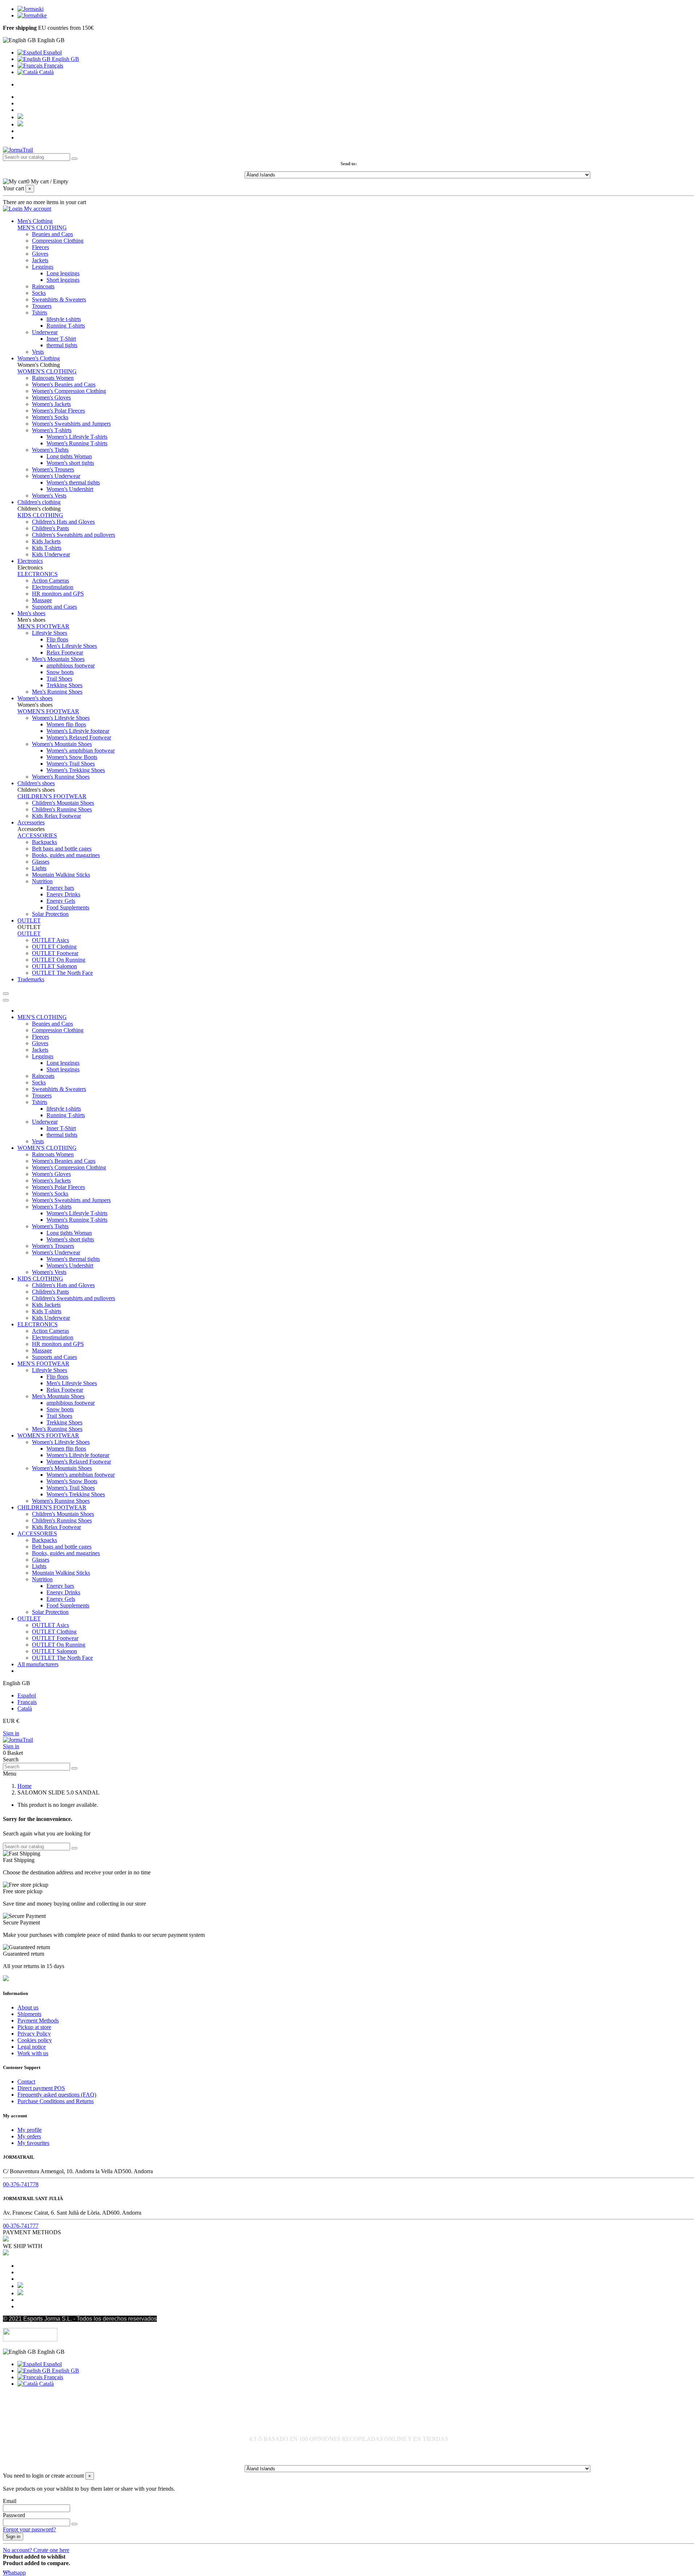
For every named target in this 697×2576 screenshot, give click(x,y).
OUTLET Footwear (55, 953)
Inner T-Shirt (61, 339)
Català (46, 72)
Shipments (29, 2014)
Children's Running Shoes (62, 809)
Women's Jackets (51, 404)
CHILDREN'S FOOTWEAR (52, 796)
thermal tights (62, 345)
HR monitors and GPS (58, 594)
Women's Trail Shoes (71, 764)
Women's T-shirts (52, 430)
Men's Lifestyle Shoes (72, 646)
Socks (39, 293)
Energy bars (60, 888)
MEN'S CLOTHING (42, 228)
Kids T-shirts (47, 548)
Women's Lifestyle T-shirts (77, 437)
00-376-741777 (21, 2226)
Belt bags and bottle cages (62, 849)
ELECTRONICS (38, 574)
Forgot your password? (29, 2529)
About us (28, 2007)
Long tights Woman (69, 456)
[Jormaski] (30, 9)
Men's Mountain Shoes (58, 659)
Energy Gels (61, 901)
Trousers (42, 306)
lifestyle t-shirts (64, 319)
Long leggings (63, 273)
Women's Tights (50, 450)
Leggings (43, 267)
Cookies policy (35, 2040)
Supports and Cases (54, 607)
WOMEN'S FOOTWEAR (48, 711)
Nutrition (42, 881)
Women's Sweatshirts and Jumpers (71, 424)
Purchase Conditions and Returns (56, 2101)
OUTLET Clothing (54, 947)
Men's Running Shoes (57, 692)
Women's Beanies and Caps (64, 384)
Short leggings (63, 280)
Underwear (45, 332)
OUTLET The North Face (62, 973)
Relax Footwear (65, 652)
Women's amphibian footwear (81, 751)
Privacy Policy (34, 2034)
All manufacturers (38, 1664)
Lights (39, 868)
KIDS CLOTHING (40, 515)
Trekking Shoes (64, 685)
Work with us (33, 2053)
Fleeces (40, 247)
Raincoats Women (53, 378)
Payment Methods (38, 2021)
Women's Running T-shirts (77, 443)
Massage (42, 600)
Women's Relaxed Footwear (79, 737)
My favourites (33, 2143)
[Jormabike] (32, 15)
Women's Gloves (51, 397)
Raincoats (43, 286)
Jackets (40, 260)
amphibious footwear (71, 666)
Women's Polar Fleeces (58, 411)
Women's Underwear (56, 476)
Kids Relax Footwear (56, 816)
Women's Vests (49, 496)
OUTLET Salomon (54, 966)
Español (52, 52)
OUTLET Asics (50, 940)
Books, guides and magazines (66, 855)
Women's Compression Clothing (69, 391)
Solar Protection (50, 914)
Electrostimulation (53, 587)
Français (53, 66)
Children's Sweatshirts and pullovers (74, 535)
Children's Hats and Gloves (63, 522)
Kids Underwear (51, 554)
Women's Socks (50, 417)
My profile (30, 2130)
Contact (26, 2082)
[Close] (6, 1000)
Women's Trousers (53, 469)
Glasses (41, 862)
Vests (38, 352)
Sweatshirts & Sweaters (59, 299)
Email (10, 2501)
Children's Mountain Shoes (63, 803)
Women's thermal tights (73, 482)
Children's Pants (50, 528)
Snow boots (60, 672)
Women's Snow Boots (72, 757)
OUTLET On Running (59, 960)
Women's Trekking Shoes (76, 770)
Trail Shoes (59, 679)
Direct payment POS (41, 2088)
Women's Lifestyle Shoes (61, 718)
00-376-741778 (21, 2184)
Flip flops (57, 639)
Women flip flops (66, 724)
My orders (29, 2136)
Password (14, 2515)
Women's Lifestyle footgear (78, 731)
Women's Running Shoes (61, 777)
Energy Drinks (63, 894)
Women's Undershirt (70, 489)
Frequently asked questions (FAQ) (57, 2095)
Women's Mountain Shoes (62, 744)
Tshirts (40, 313)
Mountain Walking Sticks (61, 875)
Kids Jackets (46, 541)
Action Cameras (50, 581)
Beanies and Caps (52, 234)
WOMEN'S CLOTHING (47, 371)
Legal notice (32, 2047)
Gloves (40, 254)
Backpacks (44, 842)
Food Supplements (68, 907)
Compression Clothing (58, 241)
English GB (65, 59)
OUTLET (29, 934)
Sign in (11, 1733)
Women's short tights (70, 463)
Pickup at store (34, 2027)
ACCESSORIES (37, 835)
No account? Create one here (36, 2550)
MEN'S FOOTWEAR (43, 626)
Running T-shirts (66, 326)
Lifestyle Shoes (50, 633)
